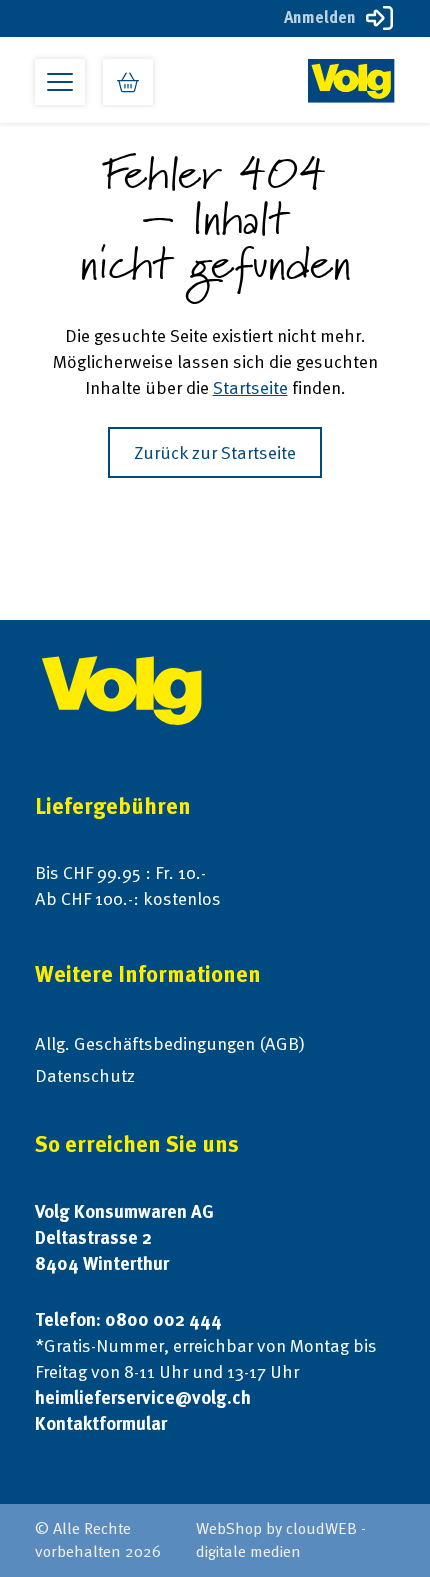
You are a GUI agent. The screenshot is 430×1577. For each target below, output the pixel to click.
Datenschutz (85, 1075)
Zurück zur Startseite (215, 452)
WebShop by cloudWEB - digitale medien (281, 1540)
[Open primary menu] (60, 82)
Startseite (250, 387)
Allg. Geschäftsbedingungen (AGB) (170, 1043)
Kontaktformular (101, 1423)
